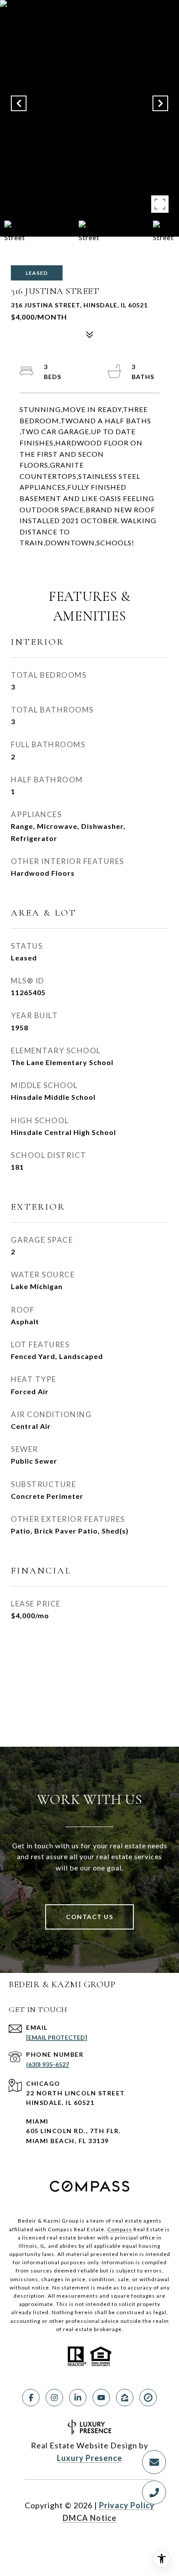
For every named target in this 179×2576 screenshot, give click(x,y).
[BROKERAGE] (148, 2398)
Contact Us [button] (89, 1917)
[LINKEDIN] (78, 2398)
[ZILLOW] (125, 2398)
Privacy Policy (127, 2505)
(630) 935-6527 (48, 2064)
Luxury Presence (89, 2458)
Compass (120, 2229)
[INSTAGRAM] (54, 2398)
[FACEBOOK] (31, 2398)
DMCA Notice (89, 2518)
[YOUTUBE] (101, 2398)
